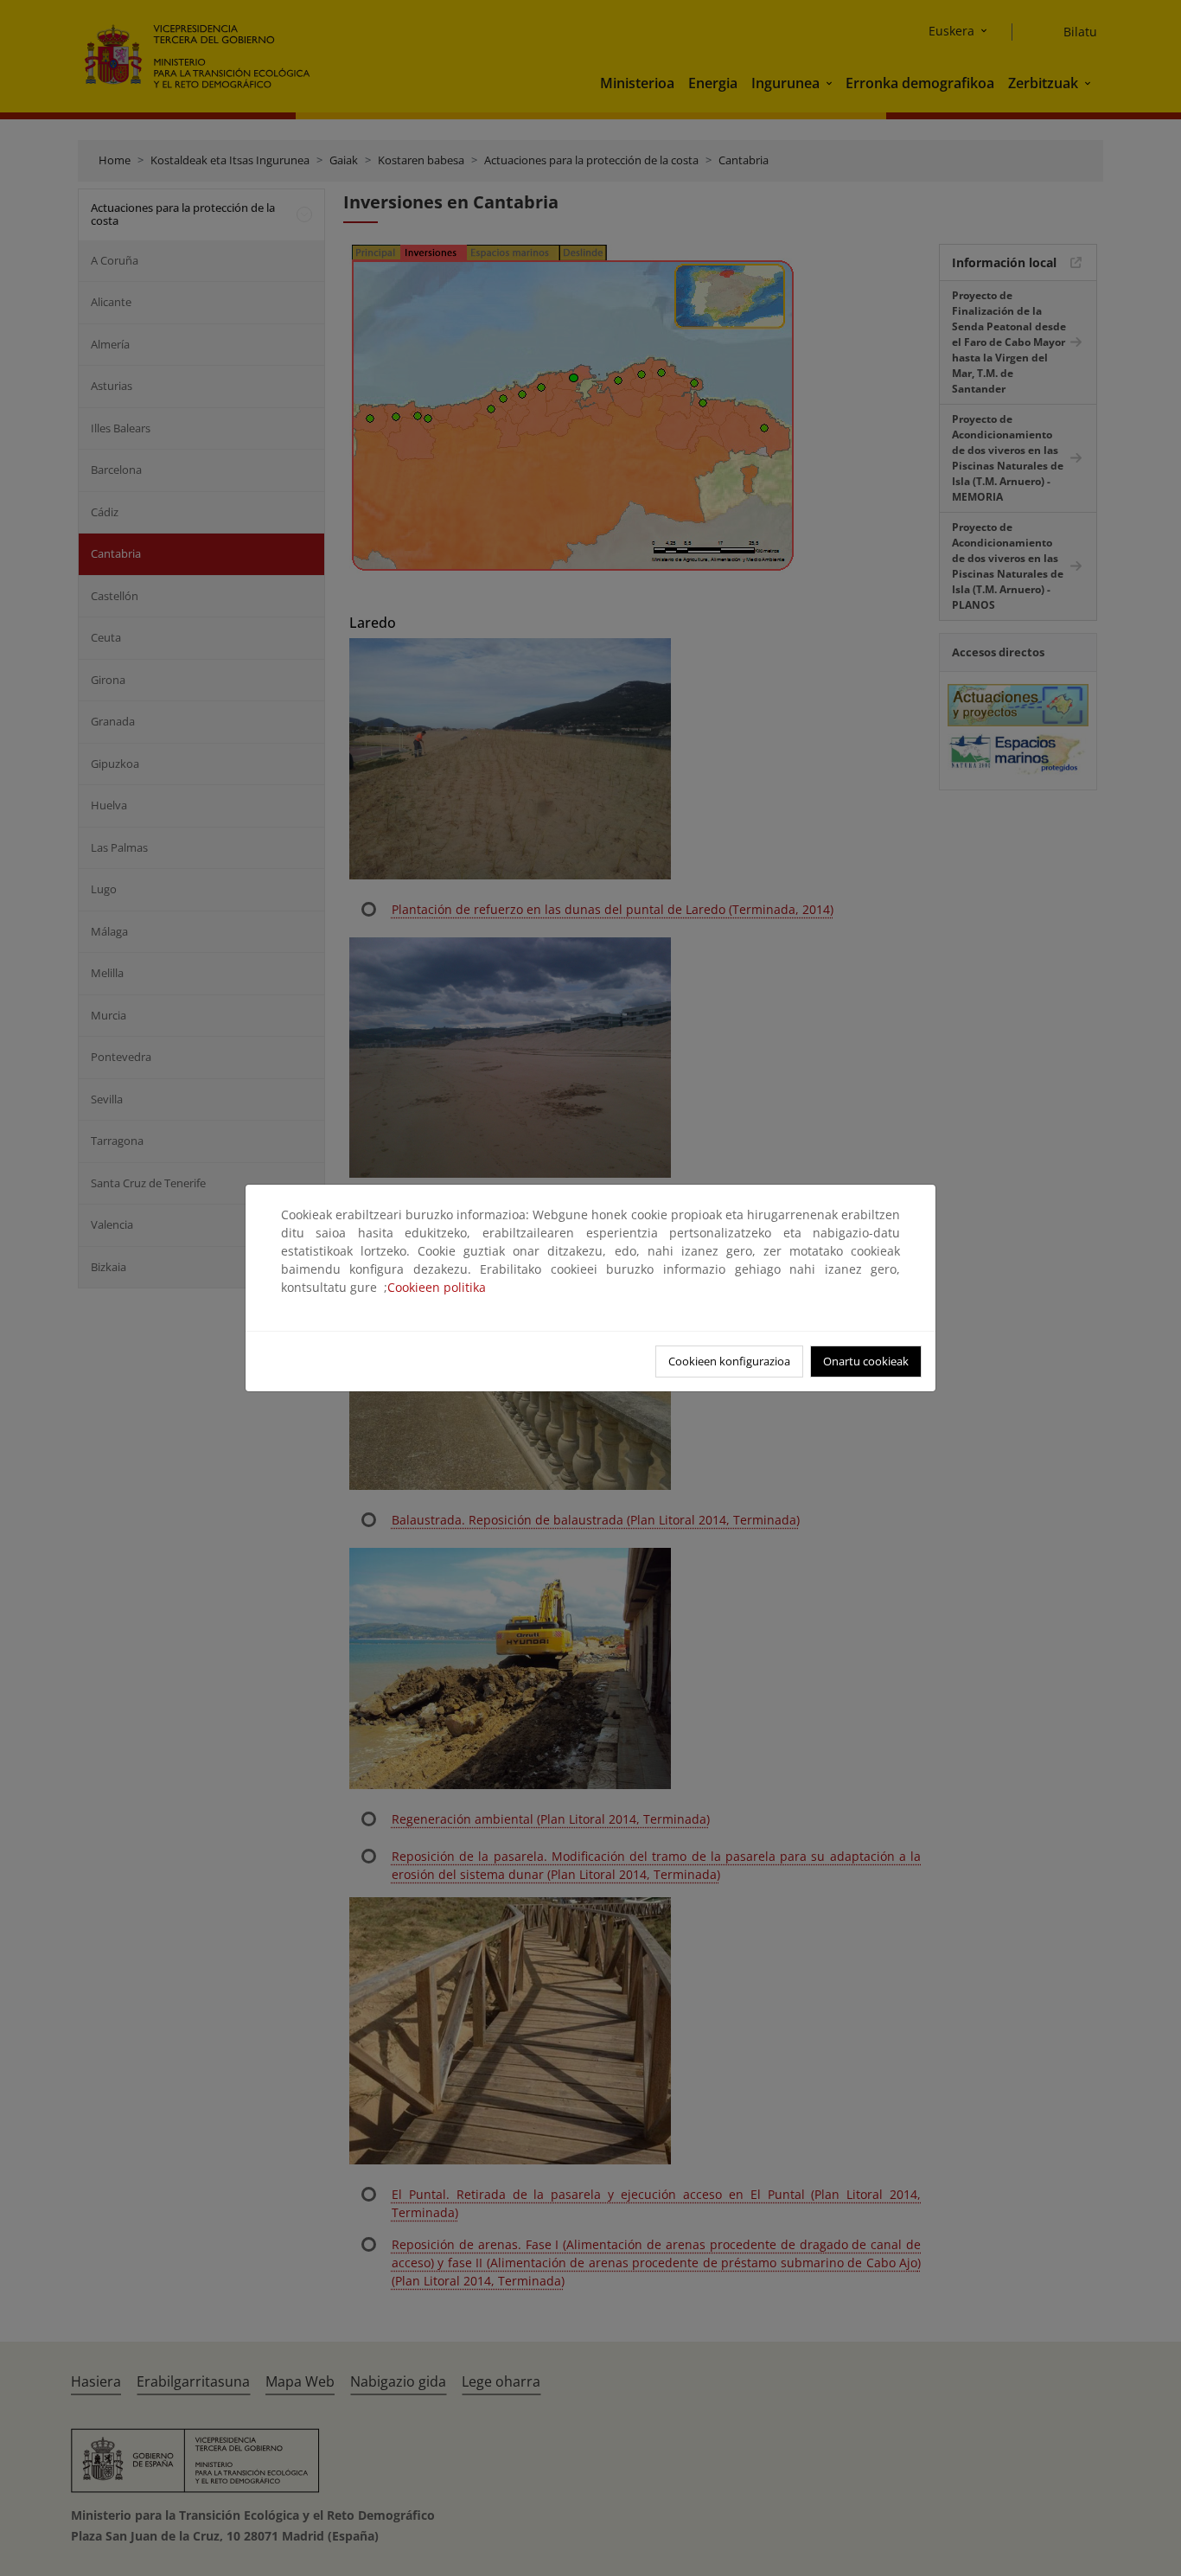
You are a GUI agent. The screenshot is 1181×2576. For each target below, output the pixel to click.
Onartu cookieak (866, 1361)
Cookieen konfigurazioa (729, 1361)
